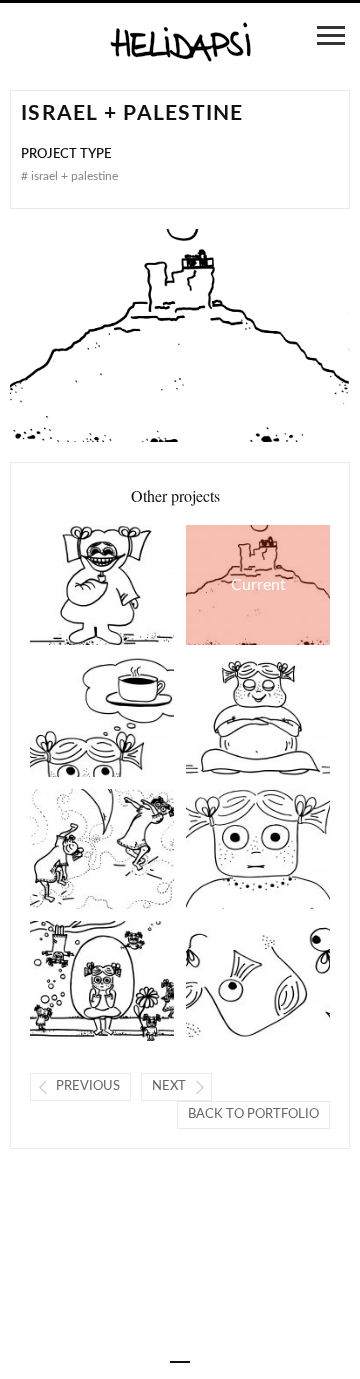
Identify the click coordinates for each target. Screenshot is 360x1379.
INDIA (75, 717)
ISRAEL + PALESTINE (236, 585)
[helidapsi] (180, 43)
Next (169, 1086)
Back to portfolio (253, 1114)
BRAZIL (75, 585)
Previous (88, 1086)
